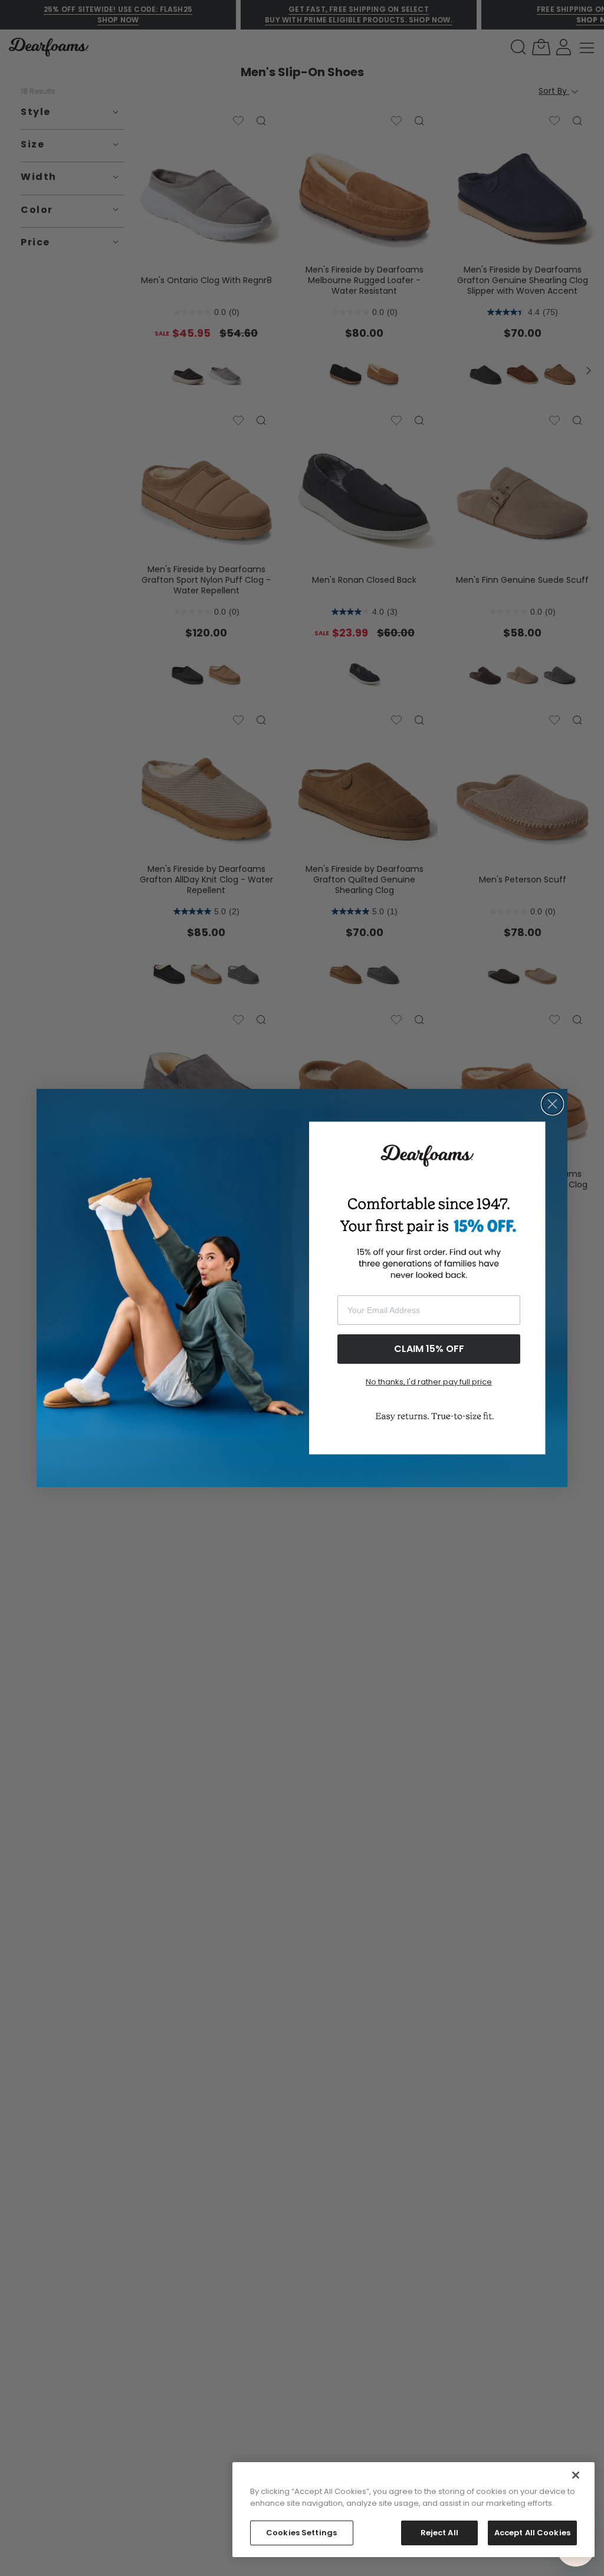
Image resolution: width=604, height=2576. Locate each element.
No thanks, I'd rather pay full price (429, 1382)
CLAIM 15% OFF (429, 1349)
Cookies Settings (301, 2533)
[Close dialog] (552, 1104)
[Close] (576, 2475)
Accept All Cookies (532, 2533)
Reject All (439, 2533)
